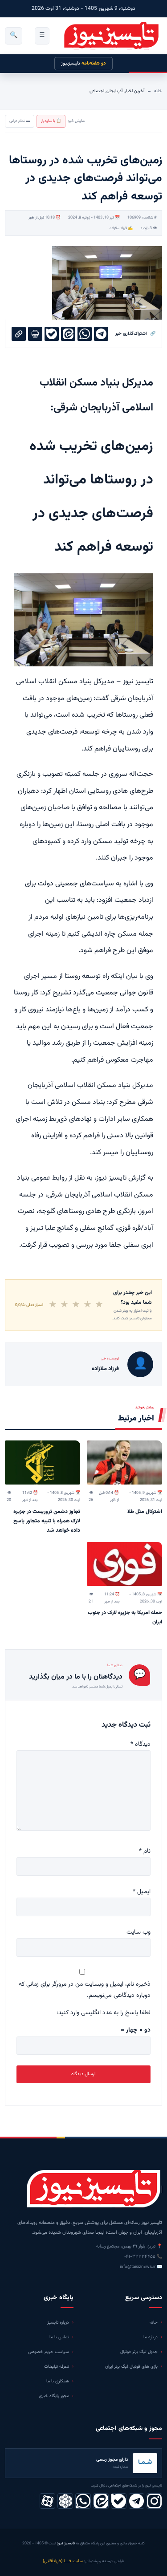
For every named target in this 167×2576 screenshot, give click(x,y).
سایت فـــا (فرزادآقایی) (63, 2561)
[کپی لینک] (19, 334)
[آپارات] (47, 2501)
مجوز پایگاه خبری (54, 2396)
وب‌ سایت (138, 1932)
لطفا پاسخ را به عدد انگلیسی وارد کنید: (104, 2013)
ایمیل (142, 1892)
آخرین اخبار (134, 91)
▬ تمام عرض (20, 121)
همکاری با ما (58, 2381)
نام (145, 1851)
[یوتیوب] (119, 2501)
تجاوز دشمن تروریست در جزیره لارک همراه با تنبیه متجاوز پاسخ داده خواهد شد (47, 1521)
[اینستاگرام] (154, 2501)
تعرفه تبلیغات (57, 2367)
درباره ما (151, 2337)
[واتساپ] (83, 2501)
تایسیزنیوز (83, 63)
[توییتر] (65, 2501)
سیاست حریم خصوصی (49, 2352)
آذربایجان (114, 91)
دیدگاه (141, 1744)
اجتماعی (97, 91)
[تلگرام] (136, 2501)
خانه (158, 91)
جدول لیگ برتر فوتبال (139, 2352)
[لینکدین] (101, 2501)
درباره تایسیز (58, 2322)
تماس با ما (59, 2337)
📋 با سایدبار (51, 121)
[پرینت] (35, 334)
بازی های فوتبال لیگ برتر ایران (131, 2367)
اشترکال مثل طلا (145, 1512)
